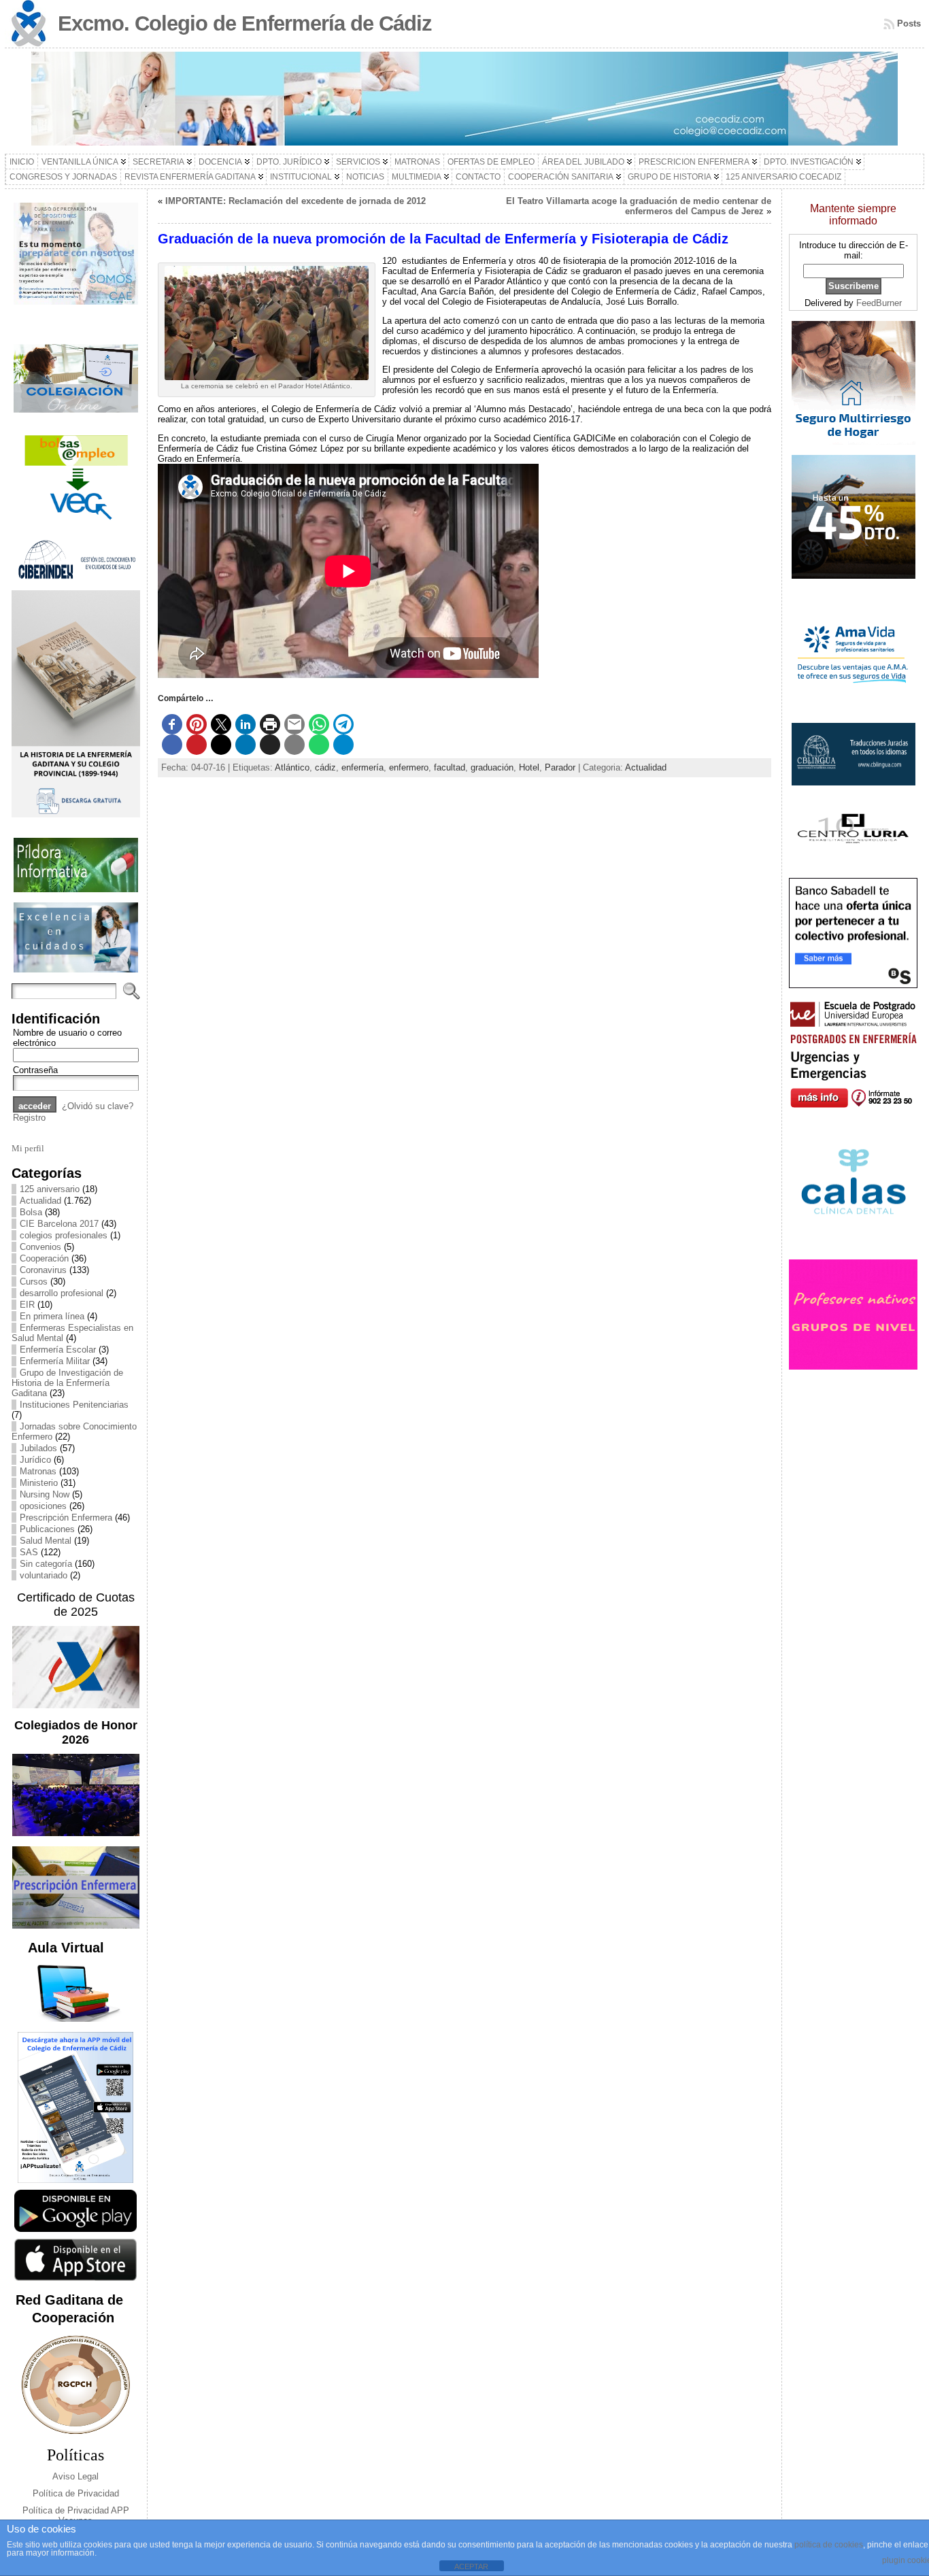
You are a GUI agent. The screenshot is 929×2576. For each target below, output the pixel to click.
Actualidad (40, 1201)
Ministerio (39, 1483)
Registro (29, 1118)
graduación (492, 767)
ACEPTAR (471, 2566)
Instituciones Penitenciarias (74, 1405)
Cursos (34, 1282)
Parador (560, 767)
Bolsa (31, 1212)
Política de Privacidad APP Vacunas (76, 2515)
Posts (909, 23)
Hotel (529, 767)
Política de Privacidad (76, 2493)
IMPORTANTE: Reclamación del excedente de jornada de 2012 (295, 201)
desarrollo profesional (62, 1293)
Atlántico (292, 767)
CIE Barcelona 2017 (59, 1224)
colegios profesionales (64, 1235)
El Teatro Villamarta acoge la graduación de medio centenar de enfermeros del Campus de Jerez (639, 206)
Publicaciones (47, 1529)
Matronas (38, 1471)
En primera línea (52, 1316)
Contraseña (35, 1070)
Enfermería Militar (55, 1361)
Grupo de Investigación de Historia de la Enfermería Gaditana (67, 1383)
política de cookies (829, 2545)
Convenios (40, 1247)
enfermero (409, 767)
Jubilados (38, 1448)
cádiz (325, 767)
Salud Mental (46, 1541)
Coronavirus (43, 1270)
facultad (450, 767)
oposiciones (43, 1506)
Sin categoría (46, 1564)
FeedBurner (879, 303)
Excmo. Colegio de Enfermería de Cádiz (245, 23)
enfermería (362, 767)
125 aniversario (50, 1189)
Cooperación (44, 1258)
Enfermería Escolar (58, 1350)
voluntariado (44, 1575)
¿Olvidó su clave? (98, 1106)
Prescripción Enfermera (66, 1518)
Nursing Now (45, 1494)
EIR (27, 1305)
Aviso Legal (75, 2476)
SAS (29, 1552)
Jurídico (35, 1460)
